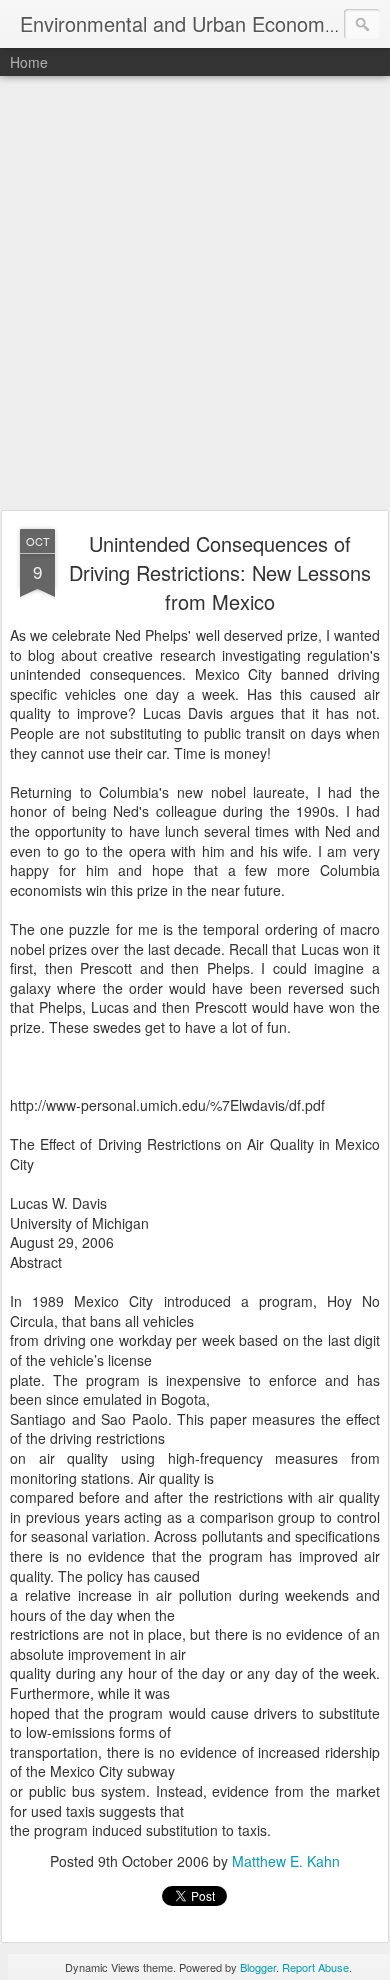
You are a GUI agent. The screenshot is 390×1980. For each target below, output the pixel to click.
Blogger (258, 1967)
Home (29, 62)
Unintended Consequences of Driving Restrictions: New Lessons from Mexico (220, 572)
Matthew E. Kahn (286, 1861)
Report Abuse (315, 1967)
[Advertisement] (195, 294)
